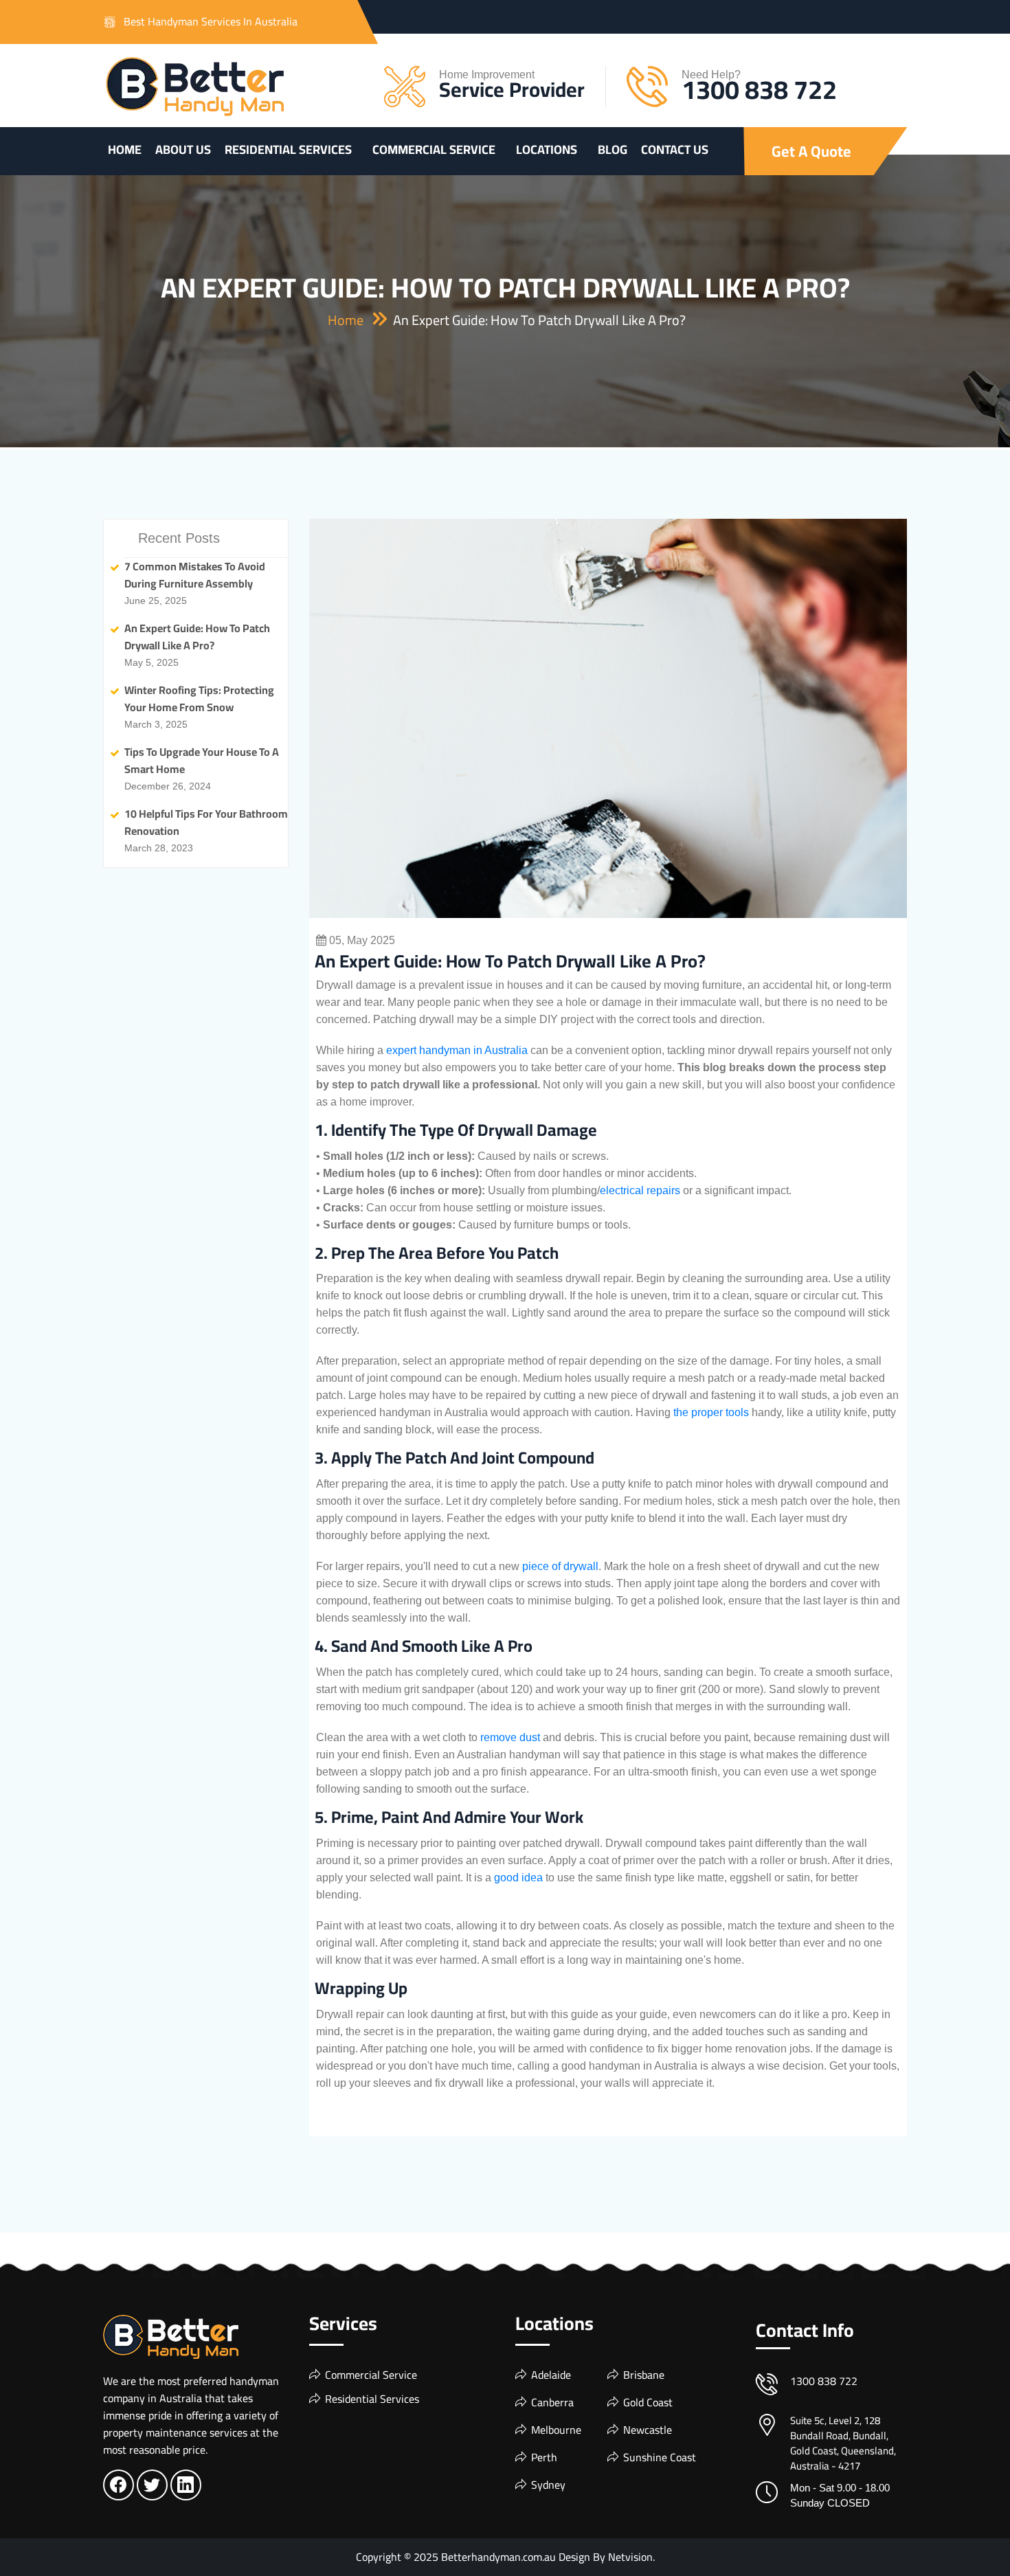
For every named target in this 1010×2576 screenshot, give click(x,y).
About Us (183, 149)
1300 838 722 (759, 89)
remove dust (510, 1737)
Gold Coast (648, 2402)
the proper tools (711, 1412)
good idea (518, 1878)
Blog (613, 149)
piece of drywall (560, 1566)
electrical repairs (640, 1190)
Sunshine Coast (660, 2457)
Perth (544, 2457)
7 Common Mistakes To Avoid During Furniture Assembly (195, 575)
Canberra (552, 2402)
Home (125, 149)
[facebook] (118, 2488)
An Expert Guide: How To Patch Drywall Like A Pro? (197, 637)
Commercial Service (434, 149)
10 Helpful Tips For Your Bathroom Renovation (206, 822)
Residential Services (288, 149)
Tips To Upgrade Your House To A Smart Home (202, 760)
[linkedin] (186, 2488)
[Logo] (195, 87)
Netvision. (631, 2557)
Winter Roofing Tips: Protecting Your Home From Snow (199, 698)
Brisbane (644, 2375)
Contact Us (675, 149)
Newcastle (648, 2430)
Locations (547, 149)
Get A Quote (811, 151)
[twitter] (152, 2488)
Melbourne (556, 2430)
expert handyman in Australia (457, 1050)
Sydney (548, 2485)
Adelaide (551, 2375)
